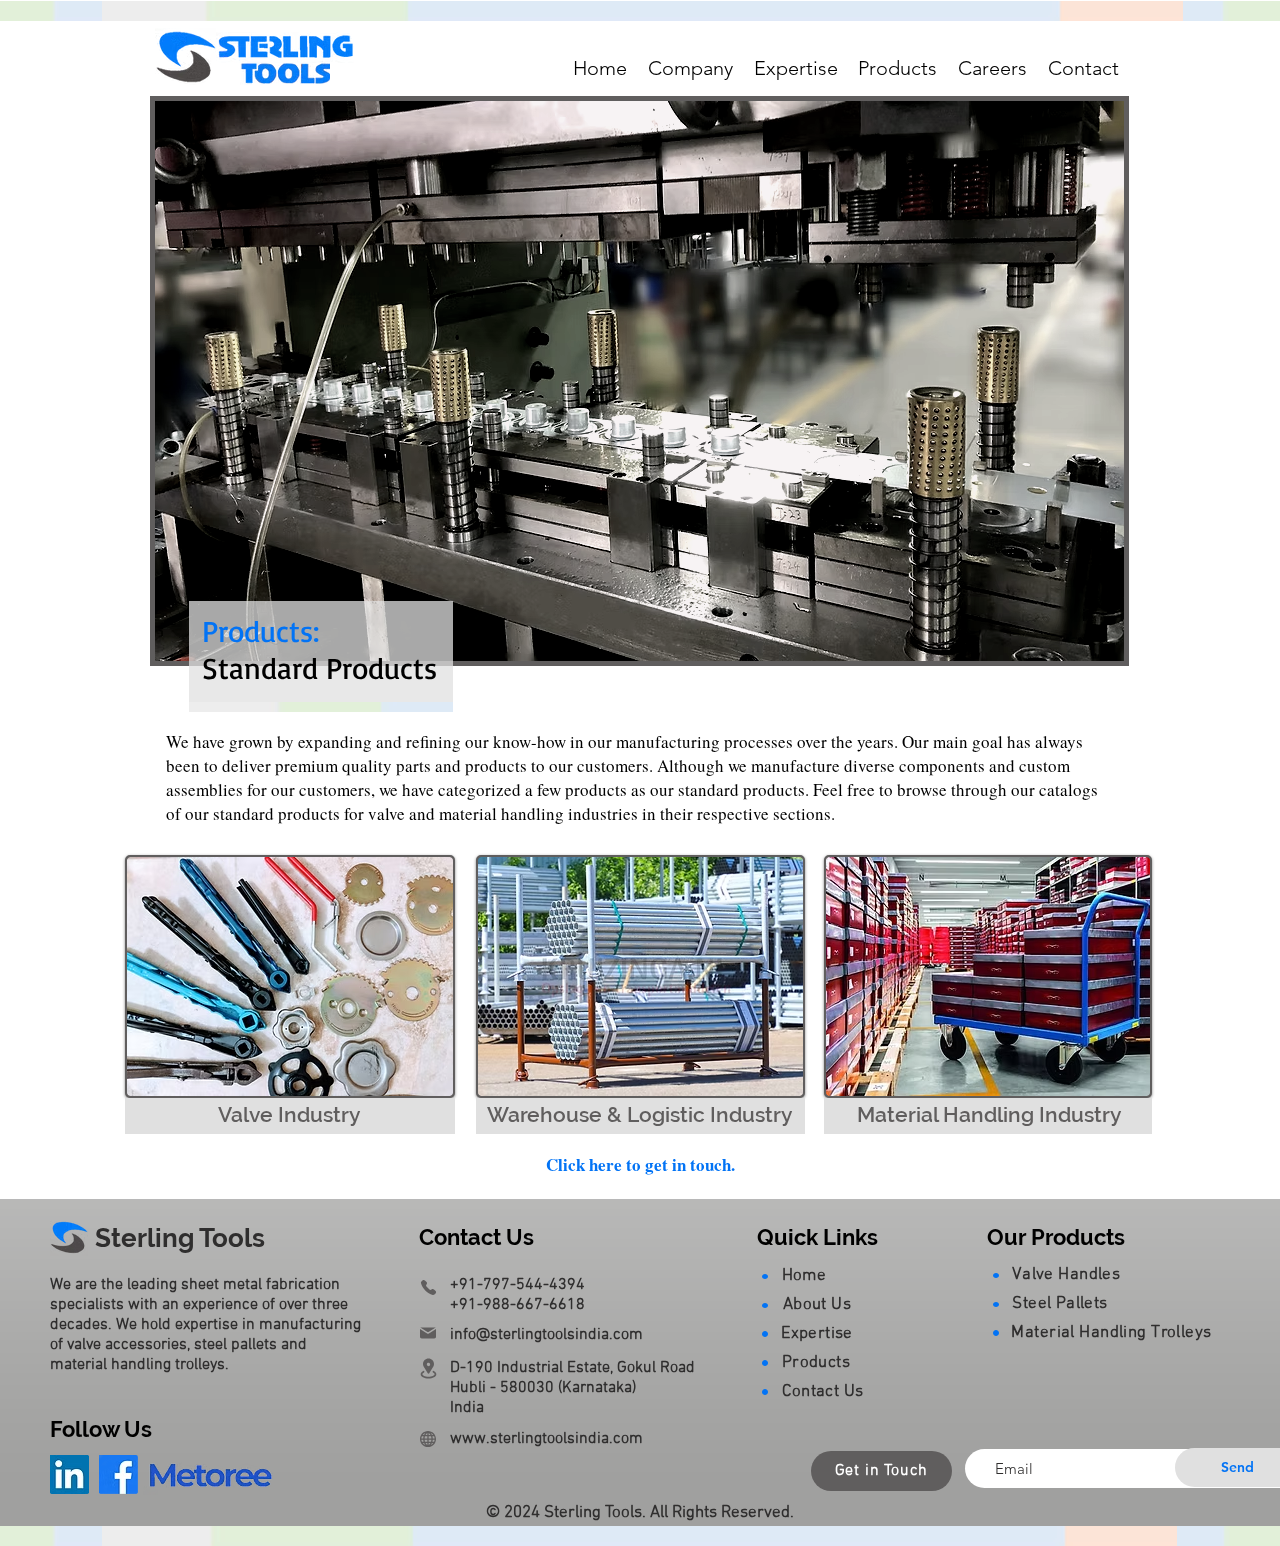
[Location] (428, 1368)
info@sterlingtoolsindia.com (546, 1335)
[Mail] (428, 1333)
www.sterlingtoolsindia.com (546, 1439)
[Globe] (428, 1439)
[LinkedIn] (69, 1474)
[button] (691, 69)
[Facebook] (118, 1474)
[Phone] (428, 1287)
